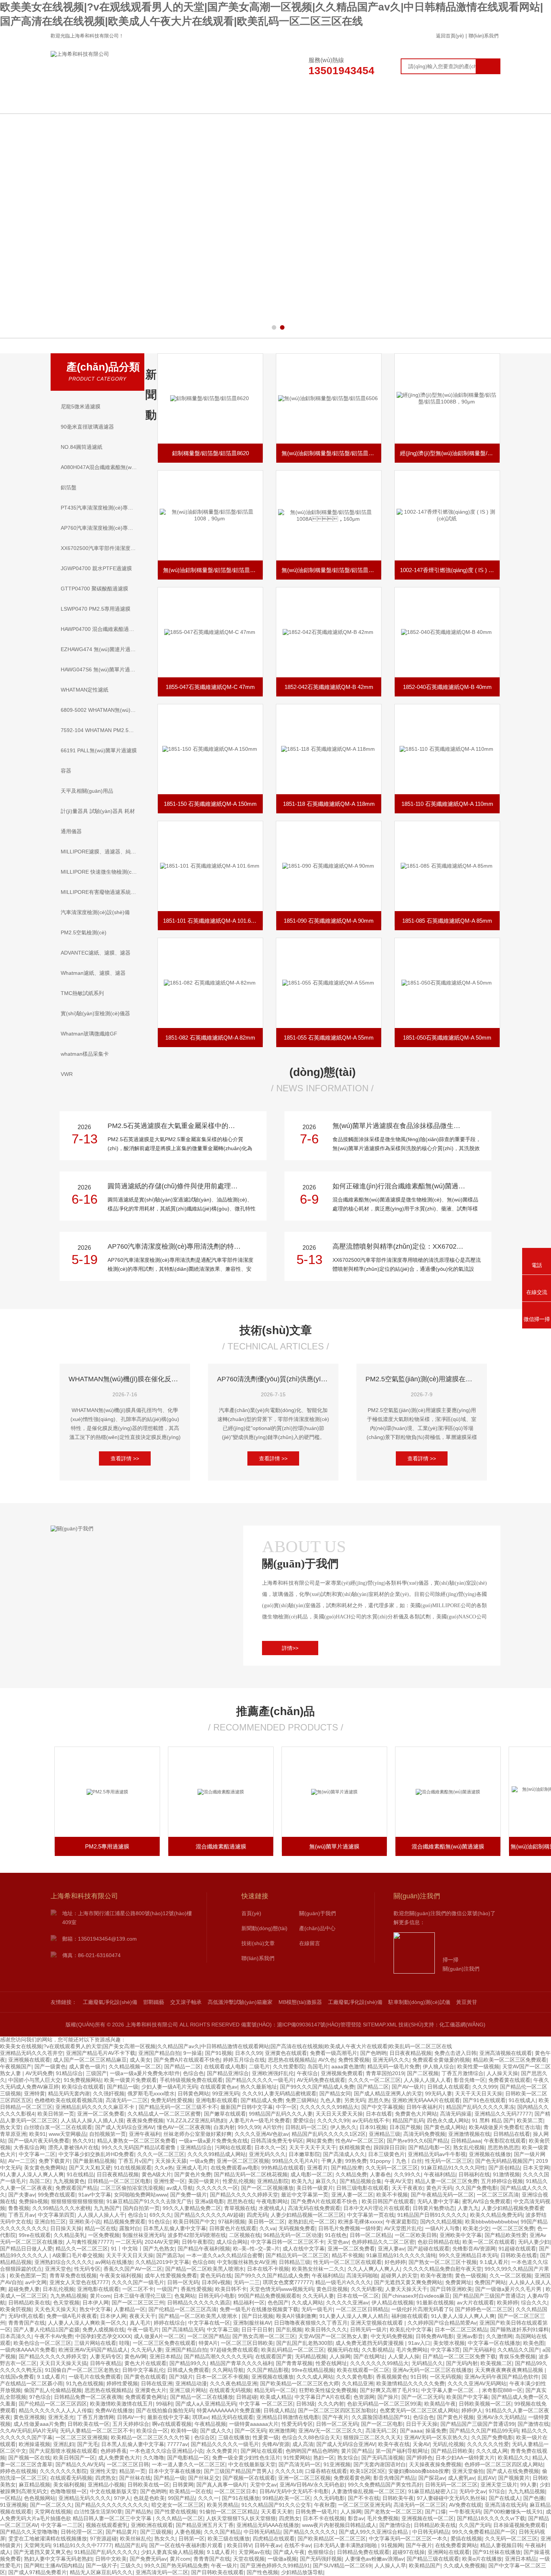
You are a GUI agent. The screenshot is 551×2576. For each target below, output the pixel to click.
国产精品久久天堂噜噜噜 (29, 2532)
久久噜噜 (154, 2458)
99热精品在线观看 (283, 2168)
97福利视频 (232, 2222)
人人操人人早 (390, 2566)
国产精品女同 (335, 2093)
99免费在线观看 (57, 2195)
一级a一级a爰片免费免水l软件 (145, 2073)
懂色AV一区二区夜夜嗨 (184, 2127)
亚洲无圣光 (61, 2417)
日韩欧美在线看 (519, 2255)
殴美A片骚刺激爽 (296, 2316)
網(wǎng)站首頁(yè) (111, 102)
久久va (267, 2228)
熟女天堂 (10, 2127)
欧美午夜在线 (394, 2444)
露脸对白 (130, 2228)
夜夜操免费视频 (145, 2120)
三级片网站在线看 (95, 2343)
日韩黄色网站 (193, 2093)
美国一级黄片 (204, 2181)
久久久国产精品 (222, 2532)
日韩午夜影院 (198, 2242)
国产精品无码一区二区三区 (297, 2255)
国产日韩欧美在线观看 (217, 2572)
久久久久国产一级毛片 (138, 2282)
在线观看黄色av (219, 2087)
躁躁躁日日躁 (389, 2147)
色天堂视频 (66, 2303)
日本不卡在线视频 (324, 2518)
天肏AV (421, 2444)
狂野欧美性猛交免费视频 (328, 2390)
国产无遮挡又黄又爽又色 (42, 2552)
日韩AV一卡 (131, 2417)
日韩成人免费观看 (188, 2370)
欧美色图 (534, 2343)
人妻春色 (380, 2174)
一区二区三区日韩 (128, 2464)
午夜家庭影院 (401, 2222)
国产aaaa (411, 2431)
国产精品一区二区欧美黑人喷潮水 (205, 2269)
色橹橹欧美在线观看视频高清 (69, 2100)
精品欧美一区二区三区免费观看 (510, 2060)
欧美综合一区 (152, 2431)
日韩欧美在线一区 (88, 2424)
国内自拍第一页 (141, 2208)
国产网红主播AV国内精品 (53, 2566)
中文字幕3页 (445, 2350)
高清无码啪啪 (362, 2276)
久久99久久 (407, 2174)
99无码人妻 (439, 2093)
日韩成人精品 (279, 2410)
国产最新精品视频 (94, 2161)
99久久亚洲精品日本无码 (468, 2255)
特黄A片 (208, 2343)
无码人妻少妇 (534, 2242)
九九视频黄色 (69, 2181)
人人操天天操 (502, 2073)
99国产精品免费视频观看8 (269, 2296)
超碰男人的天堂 (399, 2276)
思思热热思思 (503, 2147)
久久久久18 (289, 2471)
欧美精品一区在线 (190, 2491)
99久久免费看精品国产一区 (484, 2532)
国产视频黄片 (514, 2478)
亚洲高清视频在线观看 (506, 2053)
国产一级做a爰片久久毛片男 (509, 2289)
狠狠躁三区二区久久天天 (372, 2437)
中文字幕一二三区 (62, 2525)
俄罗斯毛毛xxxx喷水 (151, 2093)
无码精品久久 (427, 2363)
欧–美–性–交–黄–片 (256, 2249)
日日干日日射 (257, 2329)
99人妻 (529, 2485)
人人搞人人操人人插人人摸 (92, 2120)
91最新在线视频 (435, 2303)
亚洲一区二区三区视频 (243, 2161)
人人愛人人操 (404, 2356)
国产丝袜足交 (204, 2478)
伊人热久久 (343, 2127)
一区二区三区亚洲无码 (364, 2505)
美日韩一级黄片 (315, 2188)
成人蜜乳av (461, 2478)
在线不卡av (297, 2545)
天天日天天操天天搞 (63, 2363)
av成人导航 (180, 2188)
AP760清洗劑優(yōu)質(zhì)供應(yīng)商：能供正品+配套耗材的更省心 (273, 1379)
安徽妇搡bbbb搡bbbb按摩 (419, 2471)
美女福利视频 (69, 2485)
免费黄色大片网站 (416, 2114)
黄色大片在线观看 (145, 2363)
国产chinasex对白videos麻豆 (416, 2296)
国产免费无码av (148, 2559)
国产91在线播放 (241, 2498)
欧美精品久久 (514, 2458)
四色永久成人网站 (448, 2120)
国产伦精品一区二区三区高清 (183, 2309)
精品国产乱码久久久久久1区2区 (329, 2134)
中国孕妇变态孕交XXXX (103, 2336)
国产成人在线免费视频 (513, 2471)
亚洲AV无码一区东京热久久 (436, 2437)
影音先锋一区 (470, 2080)
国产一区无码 (250, 2431)
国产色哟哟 (373, 2053)
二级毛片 (259, 2066)
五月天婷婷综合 (131, 2424)
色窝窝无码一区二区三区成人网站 (419, 2410)
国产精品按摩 (347, 2168)
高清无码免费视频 (424, 2134)
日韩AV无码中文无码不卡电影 (294, 2491)
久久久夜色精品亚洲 (234, 2383)
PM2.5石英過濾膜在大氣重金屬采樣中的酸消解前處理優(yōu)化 (179, 1126)
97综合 (497, 2491)
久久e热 (164, 2168)
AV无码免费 (39, 2073)
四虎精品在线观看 (274, 2539)
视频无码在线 (343, 2350)
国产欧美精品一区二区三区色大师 (299, 2383)
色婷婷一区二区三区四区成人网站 (504, 2464)
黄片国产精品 (357, 2451)
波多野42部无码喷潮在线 (197, 2235)
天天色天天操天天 (55, 2309)
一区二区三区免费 (513, 2228)
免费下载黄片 (54, 2161)
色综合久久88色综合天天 (311, 2437)
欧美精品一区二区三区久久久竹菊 (151, 2437)
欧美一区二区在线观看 (489, 2242)
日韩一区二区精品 (371, 2235)
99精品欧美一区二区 (286, 2498)
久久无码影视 (367, 2289)
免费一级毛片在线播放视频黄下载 (259, 2309)
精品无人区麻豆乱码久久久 (101, 2572)
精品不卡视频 (347, 2255)
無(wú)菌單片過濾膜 (221, 1846)
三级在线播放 (234, 2437)
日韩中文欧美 (111, 2559)
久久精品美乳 (69, 2235)
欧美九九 (302, 2181)
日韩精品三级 (295, 2262)
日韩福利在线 (474, 2174)
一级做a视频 (282, 2559)
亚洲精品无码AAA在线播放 (268, 2525)
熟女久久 (165, 2539)
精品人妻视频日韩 (501, 2545)
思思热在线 (240, 2201)
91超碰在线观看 (517, 2249)
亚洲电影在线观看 (217, 2100)
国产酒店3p (170, 2255)
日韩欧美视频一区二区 (485, 2404)
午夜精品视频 (210, 2424)
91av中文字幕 (95, 2195)
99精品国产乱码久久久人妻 (281, 2114)
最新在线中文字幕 (168, 2417)
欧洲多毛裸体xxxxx (360, 2222)
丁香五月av (22, 2215)
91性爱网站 (297, 2458)
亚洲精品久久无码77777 (503, 2114)
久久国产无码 (475, 2525)
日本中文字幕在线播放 (175, 2471)
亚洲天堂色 (58, 2269)
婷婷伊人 (472, 2410)
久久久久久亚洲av (347, 2303)
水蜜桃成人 (272, 2208)
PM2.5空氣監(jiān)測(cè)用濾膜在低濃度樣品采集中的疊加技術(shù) (422, 1379)
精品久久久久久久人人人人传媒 (55, 2410)
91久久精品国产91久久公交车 (276, 2505)
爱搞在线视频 (466, 2539)
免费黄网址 (458, 2282)
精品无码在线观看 (232, 2417)
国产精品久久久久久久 (310, 2532)
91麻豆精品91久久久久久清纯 (401, 2255)
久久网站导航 (228, 2370)
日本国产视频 (405, 2127)
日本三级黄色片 (386, 2154)
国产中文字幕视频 (382, 2107)
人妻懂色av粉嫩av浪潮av (374, 2559)
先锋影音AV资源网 (474, 2249)
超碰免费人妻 (24, 2289)
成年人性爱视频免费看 (171, 2276)
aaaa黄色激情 (348, 2066)
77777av (177, 2444)
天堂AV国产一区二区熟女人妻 (333, 2336)
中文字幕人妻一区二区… (450, 2390)
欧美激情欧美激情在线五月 (121, 2404)
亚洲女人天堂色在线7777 (79, 2282)
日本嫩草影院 (304, 2154)
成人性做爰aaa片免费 (39, 2424)
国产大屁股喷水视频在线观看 (63, 2451)
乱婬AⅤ (486, 2478)
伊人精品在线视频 (392, 2303)
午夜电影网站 (272, 2201)
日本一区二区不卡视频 (222, 2377)
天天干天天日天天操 (479, 2093)
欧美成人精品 (276, 2397)
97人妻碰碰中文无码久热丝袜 (451, 2498)
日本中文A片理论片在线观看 (377, 2208)
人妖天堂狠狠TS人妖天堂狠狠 (241, 2518)
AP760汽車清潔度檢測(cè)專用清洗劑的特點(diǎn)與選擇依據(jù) (179, 1246)
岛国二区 (40, 2181)
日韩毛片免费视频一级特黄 (350, 2228)
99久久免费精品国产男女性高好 (385, 2485)
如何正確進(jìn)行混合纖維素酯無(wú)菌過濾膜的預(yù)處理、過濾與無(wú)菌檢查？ (404, 1186)
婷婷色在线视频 (18, 2471)
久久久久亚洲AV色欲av (262, 2134)
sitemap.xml (380, 2025)
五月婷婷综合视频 (502, 2181)
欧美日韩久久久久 (326, 2329)
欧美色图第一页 (28, 2276)
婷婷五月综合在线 (244, 2060)
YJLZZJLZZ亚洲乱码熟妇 (196, 2120)
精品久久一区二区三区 (82, 2249)
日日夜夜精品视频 (410, 2053)
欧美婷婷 (508, 2303)
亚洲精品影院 (273, 2181)
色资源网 (364, 2397)
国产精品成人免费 (262, 2100)
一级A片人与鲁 (442, 2228)
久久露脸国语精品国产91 (381, 2417)
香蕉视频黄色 (392, 2377)
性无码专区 (87, 2269)
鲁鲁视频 (19, 2208)
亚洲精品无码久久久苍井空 (31, 2053)
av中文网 (36, 2282)
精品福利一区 (249, 2303)
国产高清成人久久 (344, 2154)
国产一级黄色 (50, 2066)
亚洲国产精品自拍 (159, 2053)
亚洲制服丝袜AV (252, 2323)
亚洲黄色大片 (151, 2390)
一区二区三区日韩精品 (362, 2309)
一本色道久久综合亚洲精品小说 (166, 2451)
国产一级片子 (102, 2566)
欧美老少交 (476, 2228)
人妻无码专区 (106, 2356)
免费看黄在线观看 (509, 2080)
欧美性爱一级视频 (478, 2066)
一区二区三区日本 (235, 2491)
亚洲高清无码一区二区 (162, 2572)
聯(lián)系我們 (484, 36)
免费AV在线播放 (114, 2410)
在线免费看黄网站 (456, 2545)
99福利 (164, 2404)
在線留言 (410, 102)
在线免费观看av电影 (234, 2168)
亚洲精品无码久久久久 (85, 2498)
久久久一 (208, 2498)
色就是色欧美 (149, 2498)
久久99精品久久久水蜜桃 (61, 2208)
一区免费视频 (104, 2235)
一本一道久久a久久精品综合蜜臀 (225, 2255)
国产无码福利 (479, 2350)
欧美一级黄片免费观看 (130, 2080)
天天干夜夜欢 (407, 2188)
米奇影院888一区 (502, 2390)
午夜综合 (307, 2073)
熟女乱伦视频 (469, 2147)
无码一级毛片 (317, 2309)
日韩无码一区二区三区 (451, 2485)
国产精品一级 (123, 2087)
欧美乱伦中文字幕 (411, 2329)
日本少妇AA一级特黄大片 (465, 2458)
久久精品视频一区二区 (135, 2066)
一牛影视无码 (465, 2512)
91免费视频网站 (82, 2080)
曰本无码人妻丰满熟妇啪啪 (346, 2545)
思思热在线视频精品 (292, 2060)
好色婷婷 (395, 2262)
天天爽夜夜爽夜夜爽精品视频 (510, 2370)
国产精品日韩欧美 (452, 2451)
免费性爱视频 (354, 2060)
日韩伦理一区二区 (82, 2532)
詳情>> (290, 1648)
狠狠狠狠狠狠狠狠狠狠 (77, 2201)
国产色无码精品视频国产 (504, 2161)
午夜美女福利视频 (121, 2276)
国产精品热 (138, 2512)
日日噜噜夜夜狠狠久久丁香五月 (311, 2323)
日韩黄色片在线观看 (233, 2228)
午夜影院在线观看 (505, 2141)
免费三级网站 (301, 2100)
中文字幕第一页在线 (371, 2215)
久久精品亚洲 (358, 2383)
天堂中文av (263, 2485)
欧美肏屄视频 (16, 2309)
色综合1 (137, 2215)
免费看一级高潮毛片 (334, 2053)
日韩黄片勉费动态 (434, 2208)
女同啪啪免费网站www (141, 2195)
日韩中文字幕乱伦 (143, 2370)
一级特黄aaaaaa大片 (254, 2424)
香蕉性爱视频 (196, 2289)
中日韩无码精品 (262, 2532)
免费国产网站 (490, 2282)
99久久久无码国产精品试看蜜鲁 (139, 2147)
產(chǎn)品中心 (291, 102)
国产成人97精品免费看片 (37, 2572)
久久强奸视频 (109, 2093)
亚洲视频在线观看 (29, 2060)
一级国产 (167, 2289)
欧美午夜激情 (436, 2276)
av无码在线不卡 (371, 2120)
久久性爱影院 (289, 2066)
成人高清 (303, 2444)
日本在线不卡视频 (268, 2269)
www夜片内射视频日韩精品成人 (339, 2525)
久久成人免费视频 (464, 2566)
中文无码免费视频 (392, 2336)
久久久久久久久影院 (63, 2471)
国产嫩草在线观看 (225, 2114)
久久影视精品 (377, 2350)
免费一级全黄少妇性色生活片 (246, 2458)
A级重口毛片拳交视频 (78, 2255)
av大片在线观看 (475, 2303)
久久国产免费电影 (476, 2188)
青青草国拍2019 (385, 2073)
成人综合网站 (232, 2242)
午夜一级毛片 (143, 2329)
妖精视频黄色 (355, 2147)
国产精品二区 (373, 2087)
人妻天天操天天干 (406, 2289)
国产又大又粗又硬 (90, 2168)
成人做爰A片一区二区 (159, 2336)
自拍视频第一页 (108, 2134)
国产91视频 (219, 2053)
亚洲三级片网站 (188, 2390)
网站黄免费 (319, 2141)
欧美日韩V (239, 2545)
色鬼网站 (185, 2296)
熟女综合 (348, 2458)
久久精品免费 (351, 2174)
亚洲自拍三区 (50, 2222)
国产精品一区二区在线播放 (202, 2397)
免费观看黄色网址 (146, 2397)
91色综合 (159, 2222)
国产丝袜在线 (135, 2478)
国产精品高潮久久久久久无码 (218, 2356)
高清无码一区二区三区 (420, 2505)
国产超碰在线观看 (428, 2249)
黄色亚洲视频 (29, 2417)
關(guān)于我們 (171, 102)
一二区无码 (129, 2242)
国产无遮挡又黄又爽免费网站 (408, 2282)
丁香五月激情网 (96, 2417)
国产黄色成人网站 (445, 2127)
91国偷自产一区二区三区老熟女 (82, 2370)
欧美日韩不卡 (231, 2289)
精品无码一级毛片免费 (394, 2066)
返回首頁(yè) (450, 36)
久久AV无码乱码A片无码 (28, 2431)
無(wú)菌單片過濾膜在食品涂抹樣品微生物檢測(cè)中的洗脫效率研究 (404, 1126)
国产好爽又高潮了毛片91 (389, 2390)
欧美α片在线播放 (482, 2559)
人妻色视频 (188, 2532)
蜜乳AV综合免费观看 (486, 2201)
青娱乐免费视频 (517, 2356)
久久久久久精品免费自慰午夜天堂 (442, 2269)
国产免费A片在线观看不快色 (187, 2060)
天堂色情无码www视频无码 (281, 2289)
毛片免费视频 (383, 2518)
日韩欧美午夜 (398, 2498)
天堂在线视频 (249, 2559)
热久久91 (83, 2141)
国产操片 (388, 2397)
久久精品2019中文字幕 (162, 2262)
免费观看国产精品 (76, 2188)
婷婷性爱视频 (122, 2383)
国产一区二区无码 (422, 2397)
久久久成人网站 (315, 2377)
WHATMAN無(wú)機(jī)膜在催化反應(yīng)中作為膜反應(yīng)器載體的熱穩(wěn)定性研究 (125, 1379)
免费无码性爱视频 (172, 2100)
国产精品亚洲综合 (228, 2073)
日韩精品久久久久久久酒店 (199, 2303)
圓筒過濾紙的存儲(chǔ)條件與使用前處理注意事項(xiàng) (179, 1186)
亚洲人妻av (391, 2249)
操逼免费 (436, 2431)
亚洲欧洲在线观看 (152, 2525)
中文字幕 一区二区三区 (266, 2404)
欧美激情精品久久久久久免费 (410, 2383)
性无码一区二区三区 (449, 2161)
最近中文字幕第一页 (305, 2195)
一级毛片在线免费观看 (95, 2377)
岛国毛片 (318, 2066)
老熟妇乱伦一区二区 (311, 2222)
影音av (356, 2518)
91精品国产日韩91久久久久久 (432, 2215)
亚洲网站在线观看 (449, 2552)
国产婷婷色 (419, 2458)
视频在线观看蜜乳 (107, 2525)
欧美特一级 (184, 2431)
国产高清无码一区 (299, 2464)
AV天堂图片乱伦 (403, 2228)
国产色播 (534, 2498)
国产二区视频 (423, 2073)
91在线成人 (522, 2100)
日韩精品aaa (466, 2141)
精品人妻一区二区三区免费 (446, 2181)
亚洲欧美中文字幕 (461, 2235)
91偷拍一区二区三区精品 (229, 2512)
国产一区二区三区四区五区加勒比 (337, 2410)
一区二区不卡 (138, 2289)
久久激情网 (499, 2336)
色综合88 (203, 2262)
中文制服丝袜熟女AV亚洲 (246, 2262)
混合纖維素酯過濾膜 (107, 1846)
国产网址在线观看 (262, 2451)
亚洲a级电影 (210, 2201)
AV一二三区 (22, 2161)
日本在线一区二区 (358, 2296)
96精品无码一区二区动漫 (293, 2235)
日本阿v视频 (216, 2282)
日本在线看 (379, 2114)
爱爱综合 (304, 2120)
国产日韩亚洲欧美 (451, 2289)
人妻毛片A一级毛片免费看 (260, 2120)
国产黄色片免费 (193, 2174)
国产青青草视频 (294, 2363)
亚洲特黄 (34, 2093)
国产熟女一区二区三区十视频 (443, 2262)
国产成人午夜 (289, 2552)
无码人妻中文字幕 (438, 2201)
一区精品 (10, 2498)
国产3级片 (181, 2377)
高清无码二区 (381, 2431)
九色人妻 (331, 2100)
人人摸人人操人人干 (101, 2215)
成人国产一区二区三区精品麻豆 (90, 2060)
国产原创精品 (504, 2168)
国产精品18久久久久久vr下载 (491, 2518)
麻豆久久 (326, 2181)
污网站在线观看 (233, 2147)
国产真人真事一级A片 (222, 2485)
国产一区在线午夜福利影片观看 (187, 2545)
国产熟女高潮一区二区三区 (264, 2336)
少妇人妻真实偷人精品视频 (172, 2552)
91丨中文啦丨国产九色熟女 (143, 2249)
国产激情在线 (533, 2424)
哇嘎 (124, 2343)
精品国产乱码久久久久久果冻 (480, 2107)
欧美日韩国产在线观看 (388, 2201)
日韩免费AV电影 (435, 2336)
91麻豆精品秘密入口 (432, 2491)
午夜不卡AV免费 (53, 2336)
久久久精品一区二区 (180, 2518)
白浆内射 (224, 2127)
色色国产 (278, 2303)
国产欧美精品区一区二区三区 (332, 2539)
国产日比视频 (258, 2316)
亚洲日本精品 (165, 2356)
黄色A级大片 (156, 2174)
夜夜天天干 (142, 2316)
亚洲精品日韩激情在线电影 (288, 2417)
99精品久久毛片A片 (295, 2161)
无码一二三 (247, 2282)
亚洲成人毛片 (192, 2168)
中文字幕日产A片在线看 (323, 2397)
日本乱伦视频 (58, 2289)
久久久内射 (331, 2404)
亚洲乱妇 (64, 2444)
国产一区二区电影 (382, 2424)
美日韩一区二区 (267, 2222)
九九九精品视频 (527, 2491)
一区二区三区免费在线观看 (164, 2343)
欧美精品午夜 (440, 2404)
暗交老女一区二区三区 (178, 2505)
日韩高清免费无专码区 (277, 2141)
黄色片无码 (439, 2188)
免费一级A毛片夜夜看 (72, 2316)
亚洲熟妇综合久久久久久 (63, 2262)
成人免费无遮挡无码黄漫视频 (370, 2343)
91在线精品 (80, 2174)
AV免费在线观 (465, 2505)
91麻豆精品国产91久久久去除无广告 (149, 2201)
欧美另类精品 (223, 2505)
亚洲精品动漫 (191, 2383)
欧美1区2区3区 (368, 2471)
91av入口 (419, 2343)
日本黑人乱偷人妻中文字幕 (175, 2228)
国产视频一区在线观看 (249, 2478)
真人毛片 (140, 2323)
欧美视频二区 (496, 2363)
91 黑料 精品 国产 (493, 2120)
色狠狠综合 (321, 2552)
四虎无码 (257, 2215)
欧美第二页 (530, 2120)
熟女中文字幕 (95, 2309)
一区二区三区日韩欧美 (247, 2343)
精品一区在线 (100, 2228)
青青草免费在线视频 (73, 2276)
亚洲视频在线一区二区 (428, 2518)
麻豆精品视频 (34, 2485)
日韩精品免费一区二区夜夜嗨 (88, 2397)
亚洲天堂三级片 (499, 2485)
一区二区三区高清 (498, 2195)
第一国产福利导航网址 (402, 2451)
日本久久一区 (270, 2147)
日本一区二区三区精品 (461, 2329)
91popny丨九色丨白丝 (396, 2161)
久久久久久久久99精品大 (329, 2107)
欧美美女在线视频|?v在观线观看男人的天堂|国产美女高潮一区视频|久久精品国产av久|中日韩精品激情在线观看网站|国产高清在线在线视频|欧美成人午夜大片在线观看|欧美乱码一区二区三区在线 (226, 2046)
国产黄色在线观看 (145, 2377)
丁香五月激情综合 (463, 2073)
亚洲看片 (317, 2168)
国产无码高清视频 (382, 2458)
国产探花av (432, 2478)
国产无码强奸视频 (321, 2559)
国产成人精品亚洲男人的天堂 (388, 2093)
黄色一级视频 (471, 2276)
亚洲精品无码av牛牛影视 (437, 2154)
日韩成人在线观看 (448, 2087)
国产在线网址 (369, 2356)
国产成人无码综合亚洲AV (125, 2127)
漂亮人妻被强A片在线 (73, 2147)
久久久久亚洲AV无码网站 (477, 2383)
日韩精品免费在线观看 (363, 2552)
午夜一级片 (224, 2566)
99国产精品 (181, 2498)
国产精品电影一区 (429, 2147)
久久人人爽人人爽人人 (374, 2269)
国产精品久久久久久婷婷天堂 (244, 2195)
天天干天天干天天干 (313, 2147)
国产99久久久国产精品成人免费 (317, 2087)
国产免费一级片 (189, 2195)
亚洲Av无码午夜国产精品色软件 (502, 2377)
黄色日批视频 (332, 2289)
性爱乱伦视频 (238, 2181)
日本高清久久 (16, 2336)
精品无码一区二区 (275, 2390)
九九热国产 (107, 2208)
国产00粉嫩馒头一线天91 (513, 2512)
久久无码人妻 (318, 2296)
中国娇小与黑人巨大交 (34, 2080)
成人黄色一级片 (87, 2066)
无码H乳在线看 (26, 2316)
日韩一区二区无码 (337, 2424)
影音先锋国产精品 (394, 2478)
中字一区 (286, 2107)
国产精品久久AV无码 (80, 2464)
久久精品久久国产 (518, 2350)
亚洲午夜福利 (145, 2134)
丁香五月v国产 (135, 2161)
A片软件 (273, 2127)
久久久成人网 (492, 2451)
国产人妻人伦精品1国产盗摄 (46, 2329)
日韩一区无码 (183, 2282)
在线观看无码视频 (230, 2390)
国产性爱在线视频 (175, 2512)
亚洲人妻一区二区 (352, 2195)
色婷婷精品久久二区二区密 (383, 2242)
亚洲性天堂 (103, 2471)
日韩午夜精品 (106, 2363)
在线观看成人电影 (225, 2066)
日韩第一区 (192, 2539)
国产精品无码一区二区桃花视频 (251, 2174)
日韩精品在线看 (512, 2134)
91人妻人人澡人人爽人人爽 (32, 2174)
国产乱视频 (289, 2329)
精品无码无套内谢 (69, 2093)
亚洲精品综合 (196, 2147)
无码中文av (472, 2491)
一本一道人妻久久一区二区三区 (189, 2464)
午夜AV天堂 (398, 2181)
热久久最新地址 (259, 2087)
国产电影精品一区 (188, 2458)
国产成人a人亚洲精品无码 (206, 2404)
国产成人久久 (216, 2431)
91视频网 (392, 2545)
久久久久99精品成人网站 (217, 2154)
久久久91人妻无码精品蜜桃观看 (279, 2093)
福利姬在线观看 (410, 2316)
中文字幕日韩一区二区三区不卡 (287, 2242)
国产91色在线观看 (484, 2100)
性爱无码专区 (297, 2424)
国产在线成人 (505, 2498)
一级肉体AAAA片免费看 (28, 2350)
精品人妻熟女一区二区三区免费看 (136, 2141)
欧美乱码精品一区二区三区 (293, 2350)
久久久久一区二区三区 (374, 2080)
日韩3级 (305, 2404)
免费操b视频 (33, 2201)
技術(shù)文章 (351, 102)
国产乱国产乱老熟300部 (304, 2343)
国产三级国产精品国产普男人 (238, 2471)
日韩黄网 (183, 2485)
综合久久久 (534, 2303)
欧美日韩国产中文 (194, 2222)
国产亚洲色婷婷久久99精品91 (275, 2566)
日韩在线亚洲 (157, 2383)
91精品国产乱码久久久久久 (106, 2552)
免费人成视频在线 (103, 2329)
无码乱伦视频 (448, 2444)
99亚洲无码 (226, 2093)
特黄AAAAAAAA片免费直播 (229, 2410)
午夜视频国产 (16, 2066)
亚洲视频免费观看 (342, 2073)
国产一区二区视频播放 (267, 2188)
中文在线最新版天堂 (252, 2464)
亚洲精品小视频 (106, 2485)
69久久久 (160, 2215)
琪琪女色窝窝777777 (287, 2282)
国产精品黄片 (121, 2532)
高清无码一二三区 (127, 2100)
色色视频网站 (40, 2498)
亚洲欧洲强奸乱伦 (273, 2073)
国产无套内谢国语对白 (380, 2464)
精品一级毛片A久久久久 (343, 2282)
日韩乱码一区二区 (306, 2127)
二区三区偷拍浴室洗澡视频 (132, 2188)
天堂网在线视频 (53, 2512)
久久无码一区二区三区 (392, 2168)
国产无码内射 (462, 2363)
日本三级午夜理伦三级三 (142, 2296)
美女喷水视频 (449, 2343)
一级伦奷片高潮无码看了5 (422, 2309)
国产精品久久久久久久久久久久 (112, 2505)
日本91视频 (373, 2127)
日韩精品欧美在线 (29, 2303)
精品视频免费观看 (124, 2222)
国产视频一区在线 (29, 2458)
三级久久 (131, 2566)
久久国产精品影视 (268, 2370)
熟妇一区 (324, 2458)
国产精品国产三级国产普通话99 (478, 2424)
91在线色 (336, 2235)
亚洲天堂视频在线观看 (377, 2323)
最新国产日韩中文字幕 (247, 2107)
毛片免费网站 (412, 2350)
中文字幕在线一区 (209, 2323)
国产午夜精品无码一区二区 (442, 2195)
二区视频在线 (245, 2235)
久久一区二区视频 (511, 2276)
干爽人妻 (332, 2161)
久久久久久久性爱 (488, 2444)
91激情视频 (506, 2174)
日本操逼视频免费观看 (520, 2525)
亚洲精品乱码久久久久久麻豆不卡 (96, 2107)
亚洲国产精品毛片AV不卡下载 (101, 2053)
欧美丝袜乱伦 (136, 2539)
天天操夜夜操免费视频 (435, 2464)
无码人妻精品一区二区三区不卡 (97, 2431)
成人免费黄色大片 (119, 2458)
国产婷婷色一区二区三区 (484, 2309)
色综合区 (205, 2437)
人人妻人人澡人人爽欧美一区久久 (87, 2323)
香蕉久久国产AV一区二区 (133, 2269)
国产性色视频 (262, 2572)
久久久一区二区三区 (161, 2154)
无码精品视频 (311, 2356)
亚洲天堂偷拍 (468, 2471)
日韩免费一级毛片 (316, 2512)
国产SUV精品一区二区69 (342, 2566)
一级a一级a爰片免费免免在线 (213, 2141)
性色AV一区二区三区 (360, 2141)
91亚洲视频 (337, 2464)
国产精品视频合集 (361, 2181)
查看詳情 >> (125, 1458)
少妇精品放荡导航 (302, 2572)
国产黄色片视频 (455, 2417)
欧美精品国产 (425, 2566)
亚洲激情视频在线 (469, 2134)
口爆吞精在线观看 (326, 2471)
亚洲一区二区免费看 (101, 2114)
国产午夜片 (335, 2417)
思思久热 (379, 2100)
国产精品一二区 (183, 2066)
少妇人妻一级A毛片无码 (169, 2087)
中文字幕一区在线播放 (494, 2343)
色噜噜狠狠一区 (69, 2491)
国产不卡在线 (364, 2498)
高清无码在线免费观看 (314, 2208)
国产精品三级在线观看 (433, 2559)
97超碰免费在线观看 (234, 2350)
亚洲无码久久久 (391, 2060)
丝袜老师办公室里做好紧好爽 (198, 2134)
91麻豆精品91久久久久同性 (453, 2168)
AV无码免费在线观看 (321, 2080)
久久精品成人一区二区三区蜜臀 (164, 2114)
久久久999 (485, 2087)
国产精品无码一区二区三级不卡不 (178, 2107)
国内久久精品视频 (441, 2222)
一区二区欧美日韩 (416, 2235)
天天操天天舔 (171, 2161)
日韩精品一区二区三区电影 (119, 2181)
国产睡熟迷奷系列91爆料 (520, 2329)
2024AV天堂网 (162, 2242)
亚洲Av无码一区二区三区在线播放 (432, 2370)
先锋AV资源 (276, 2444)
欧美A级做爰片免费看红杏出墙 (505, 2127)
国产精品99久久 (188, 2363)
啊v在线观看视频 (172, 2424)
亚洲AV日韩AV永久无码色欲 (312, 2485)
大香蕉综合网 (29, 2147)
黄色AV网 (136, 2356)
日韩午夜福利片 (425, 2107)
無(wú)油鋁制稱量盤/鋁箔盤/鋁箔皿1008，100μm (448, 1846)
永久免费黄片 (222, 2451)
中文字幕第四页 (56, 2215)
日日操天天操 (66, 2228)
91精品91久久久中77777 (82, 2545)
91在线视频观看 (133, 2168)
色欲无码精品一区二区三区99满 (384, 2404)
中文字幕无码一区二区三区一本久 (408, 2539)
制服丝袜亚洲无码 (144, 2235)
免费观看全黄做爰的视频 (441, 2060)
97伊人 (122, 2498)
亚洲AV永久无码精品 (501, 2417)
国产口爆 (436, 2512)
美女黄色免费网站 (45, 2168)
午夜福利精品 (440, 2174)
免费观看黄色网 (352, 2478)
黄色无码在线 (216, 2276)
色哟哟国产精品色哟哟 (312, 2451)
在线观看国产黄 (274, 2356)
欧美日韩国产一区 (74, 2458)
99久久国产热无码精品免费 (176, 2566)
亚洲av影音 (470, 2336)
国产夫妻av (22, 2195)
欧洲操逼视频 (34, 2444)
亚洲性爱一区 (169, 2181)
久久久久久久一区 (217, 2188)
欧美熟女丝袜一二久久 (318, 2269)
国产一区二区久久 (51, 2505)
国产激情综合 (395, 2525)
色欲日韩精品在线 (439, 2242)
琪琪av (200, 2417)
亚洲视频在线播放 (490, 2154)
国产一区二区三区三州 (138, 2303)
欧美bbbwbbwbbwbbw (491, 2222)
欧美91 (37, 2134)
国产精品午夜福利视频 (204, 2249)
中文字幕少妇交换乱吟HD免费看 (96, 2154)
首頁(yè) (251, 1913)
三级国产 (96, 2073)
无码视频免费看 (297, 2228)
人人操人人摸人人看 (427, 2080)
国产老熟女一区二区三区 (393, 2512)
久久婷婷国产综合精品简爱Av (442, 2323)
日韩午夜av (268, 2545)
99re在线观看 (35, 2235)
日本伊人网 (96, 2303)
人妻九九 (468, 2208)
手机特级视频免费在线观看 (191, 2080)
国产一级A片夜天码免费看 (39, 2141)
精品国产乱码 (408, 2120)
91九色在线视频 (85, 2383)
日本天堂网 (536, 2168)
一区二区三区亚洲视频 (82, 2437)
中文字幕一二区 (37, 2154)
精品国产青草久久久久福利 (241, 2363)
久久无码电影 (329, 2498)
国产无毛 (88, 2444)
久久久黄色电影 (355, 2377)
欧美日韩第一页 (56, 2114)
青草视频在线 (240, 2208)
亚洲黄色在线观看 (286, 2053)
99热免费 (356, 2161)
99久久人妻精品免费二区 (192, 2208)
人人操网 (340, 2356)
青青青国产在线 (27, 2323)
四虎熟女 (106, 2478)
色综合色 (193, 2073)
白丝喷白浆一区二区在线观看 (58, 2127)
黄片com (100, 2296)
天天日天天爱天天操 (339, 2114)
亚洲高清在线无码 (506, 2505)
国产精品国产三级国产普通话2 (488, 2296)
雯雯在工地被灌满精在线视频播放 (48, 2539)
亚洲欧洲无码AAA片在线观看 (426, 2100)
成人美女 (140, 2060)
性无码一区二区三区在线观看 (347, 2262)
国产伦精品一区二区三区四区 (53, 2404)
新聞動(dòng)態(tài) (231, 102)
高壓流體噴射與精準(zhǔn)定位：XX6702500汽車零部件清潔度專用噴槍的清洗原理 (404, 1246)
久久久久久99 (333, 2120)
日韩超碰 (247, 2397)
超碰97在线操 (409, 2552)
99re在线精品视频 (313, 2370)
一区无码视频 (446, 2377)
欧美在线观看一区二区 (363, 2370)
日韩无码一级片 (368, 2329)
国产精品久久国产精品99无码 (484, 2431)
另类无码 (355, 2100)
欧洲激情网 (282, 2431)
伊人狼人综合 (439, 2066)
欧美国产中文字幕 (467, 2397)
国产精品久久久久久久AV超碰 (209, 2215)
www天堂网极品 (67, 2134)
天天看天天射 (277, 2512)
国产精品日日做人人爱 (26, 2249)
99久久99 (249, 2127)
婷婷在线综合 (169, 2323)
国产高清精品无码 (183, 2329)
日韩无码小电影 (217, 2296)
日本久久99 (249, 2053)
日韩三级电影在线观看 (362, 2188)
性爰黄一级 (266, 2437)
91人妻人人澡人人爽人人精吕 (354, 2316)
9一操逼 (193, 2053)
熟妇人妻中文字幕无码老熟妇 (58, 2559)
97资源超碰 (103, 2539)
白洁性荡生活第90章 (98, 2512)
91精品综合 (69, 2073)
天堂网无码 (37, 2545)
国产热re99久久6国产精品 (417, 2141)
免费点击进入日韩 (455, 2053)
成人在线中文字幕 (304, 2249)
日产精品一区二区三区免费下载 (459, 2356)
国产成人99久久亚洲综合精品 (374, 2532)
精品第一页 (132, 2471)
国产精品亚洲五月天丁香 (205, 2525)
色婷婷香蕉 (114, 2451)
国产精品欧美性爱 (506, 2235)
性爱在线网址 (331, 2363)
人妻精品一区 (130, 2309)
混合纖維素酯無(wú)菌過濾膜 (334, 1846)
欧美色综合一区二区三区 (42, 2343)
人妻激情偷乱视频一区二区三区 (368, 2491)
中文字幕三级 (223, 2329)
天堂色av (338, 2242)
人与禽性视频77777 (89, 2242)
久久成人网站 (307, 2303)
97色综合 (40, 2397)
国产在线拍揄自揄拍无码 (165, 2410)
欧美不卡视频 (392, 2195)
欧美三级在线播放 (229, 2539)
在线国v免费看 (17, 2377)
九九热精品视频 (69, 2296)
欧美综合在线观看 (83, 2087)
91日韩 (419, 2377)
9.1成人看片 (494, 2262)
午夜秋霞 (325, 2505)
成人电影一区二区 (311, 2174)
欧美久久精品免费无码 (496, 2215)
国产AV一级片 (408, 2087)
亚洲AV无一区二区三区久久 (330, 2431)
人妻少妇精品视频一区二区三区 (307, 2215)
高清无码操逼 (456, 2114)
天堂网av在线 (254, 2552)
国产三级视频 (156, 2532)
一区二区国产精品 (208, 2336)
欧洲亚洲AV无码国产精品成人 (93, 2350)
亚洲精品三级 (385, 2134)
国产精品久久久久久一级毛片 (260, 2080)
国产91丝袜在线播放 (497, 2552)
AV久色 (327, 2060)
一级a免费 (202, 2161)
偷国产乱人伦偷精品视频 (53, 2390)
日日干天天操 (422, 2424)
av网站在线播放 (114, 2262)
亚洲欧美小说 (85, 2222)
